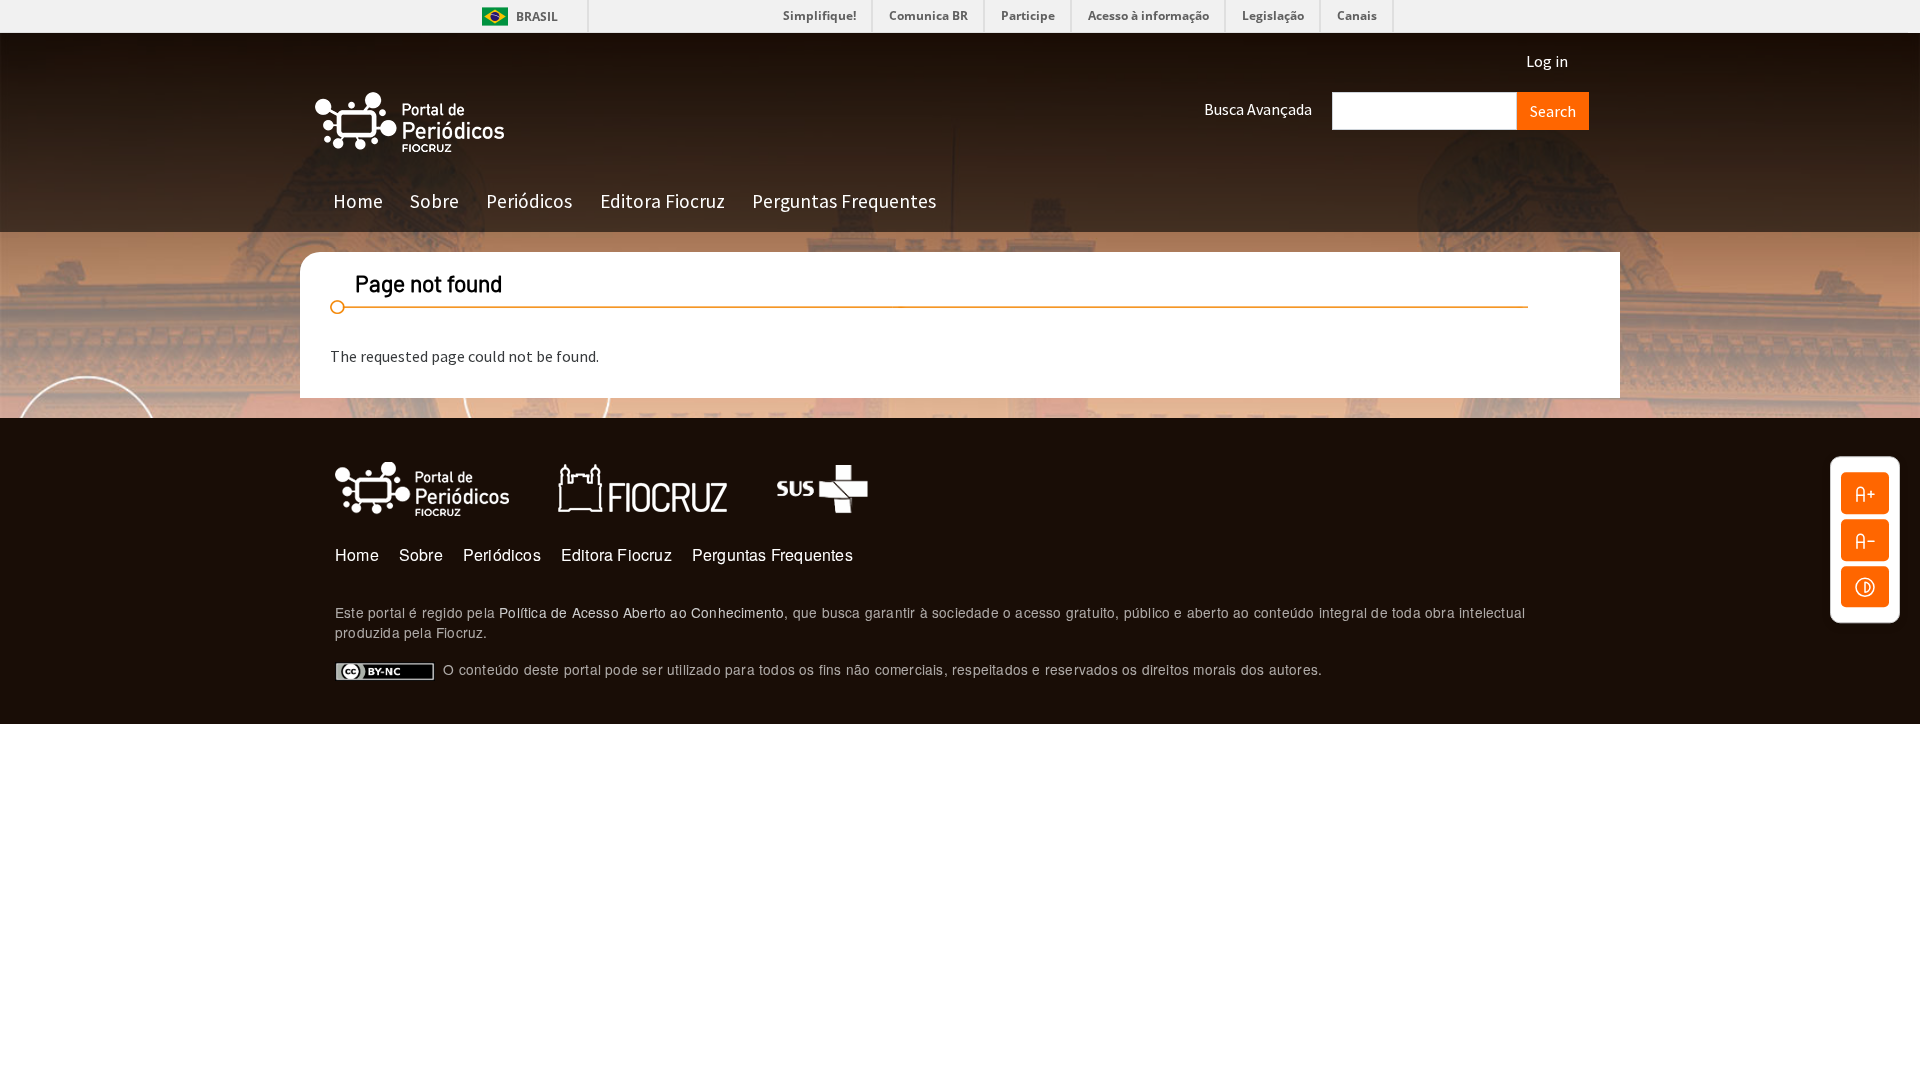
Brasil (516, 16)
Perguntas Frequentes (844, 201)
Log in (1547, 61)
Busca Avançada (1258, 109)
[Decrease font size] (1865, 540)
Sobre (434, 201)
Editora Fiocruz (662, 201)
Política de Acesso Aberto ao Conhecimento (641, 612)
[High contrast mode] (1865, 587)
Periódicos (529, 201)
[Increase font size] (1865, 493)
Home (358, 201)
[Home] (410, 122)
